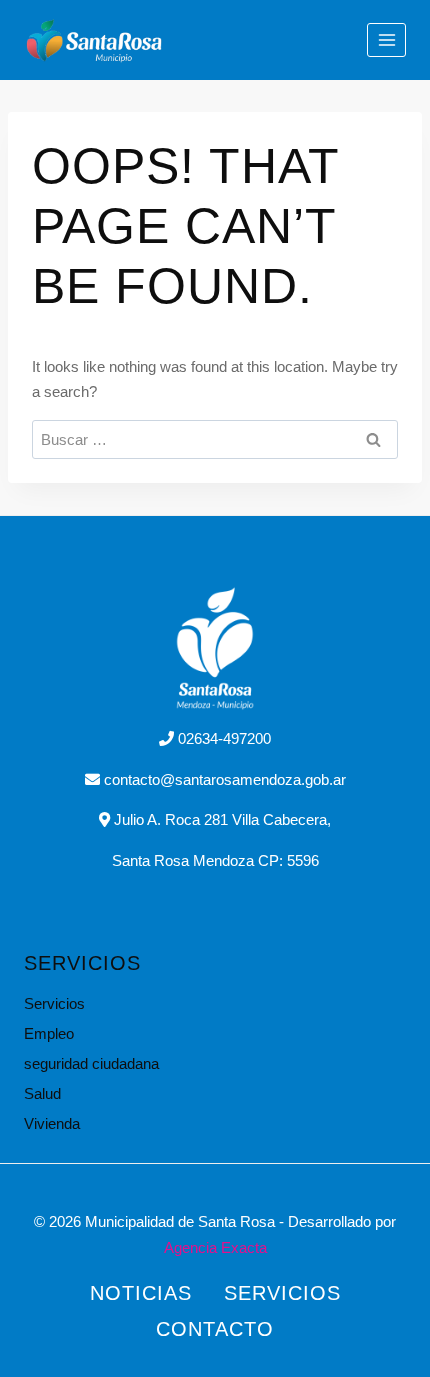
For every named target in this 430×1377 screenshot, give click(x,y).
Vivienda (52, 1123)
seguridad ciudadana (91, 1063)
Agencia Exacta (215, 1247)
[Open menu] (386, 39)
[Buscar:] (215, 439)
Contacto (215, 1329)
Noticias (141, 1293)
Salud (42, 1093)
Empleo (49, 1033)
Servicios (54, 1003)
